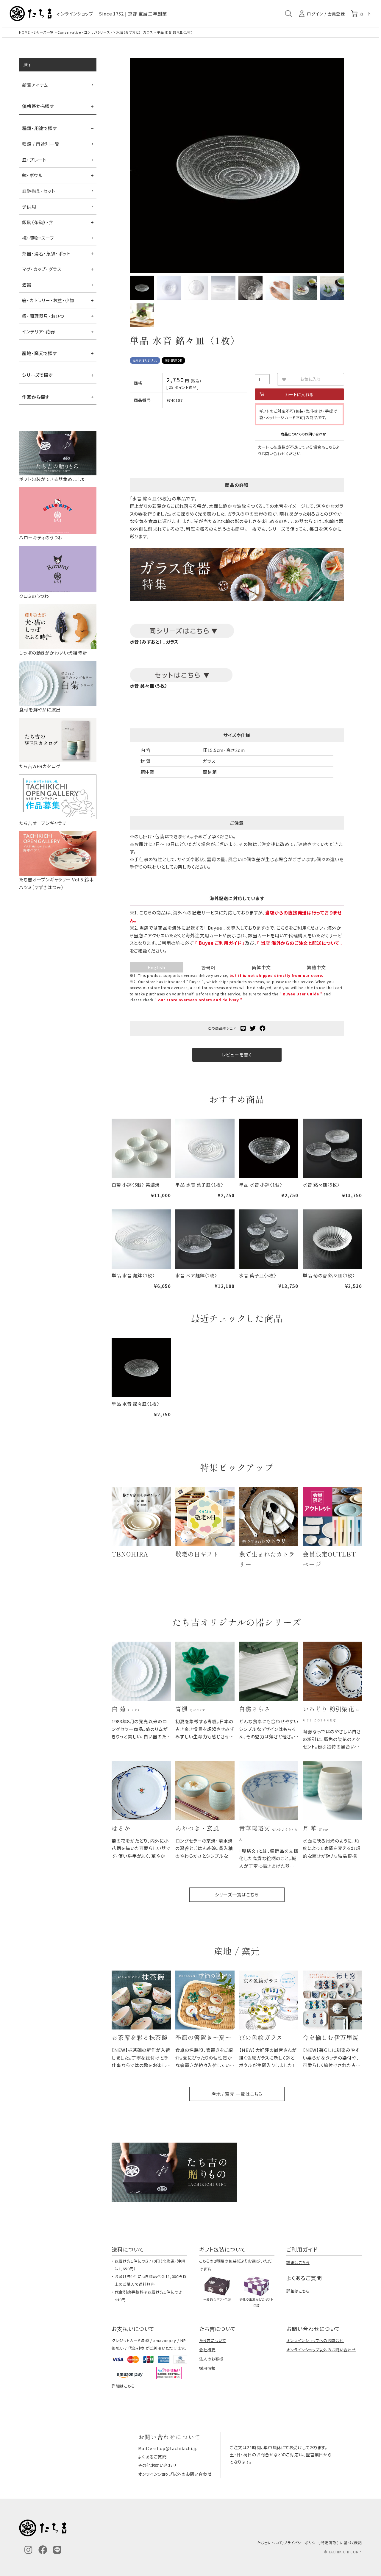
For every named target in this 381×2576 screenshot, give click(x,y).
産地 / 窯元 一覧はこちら (237, 2094)
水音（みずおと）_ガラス (135, 32)
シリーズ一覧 (43, 32)
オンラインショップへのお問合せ (315, 2340)
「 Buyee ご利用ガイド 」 (220, 943)
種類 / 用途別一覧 (41, 144)
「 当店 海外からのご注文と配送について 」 (300, 943)
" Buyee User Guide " (301, 994)
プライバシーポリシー (302, 2543)
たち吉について (213, 2340)
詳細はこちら (298, 2262)
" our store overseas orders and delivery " (199, 1000)
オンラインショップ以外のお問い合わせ (321, 2350)
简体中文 (261, 967)
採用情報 (207, 2368)
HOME (24, 32)
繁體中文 (316, 967)
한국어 (208, 967)
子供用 (29, 206)
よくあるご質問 (152, 2457)
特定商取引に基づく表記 (341, 2543)
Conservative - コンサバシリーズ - (85, 32)
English (156, 967)
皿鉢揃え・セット (39, 191)
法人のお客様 (211, 2359)
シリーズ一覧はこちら (237, 1894)
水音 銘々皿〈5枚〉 (149, 686)
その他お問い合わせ (157, 2465)
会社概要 (207, 2350)
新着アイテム (35, 85)
